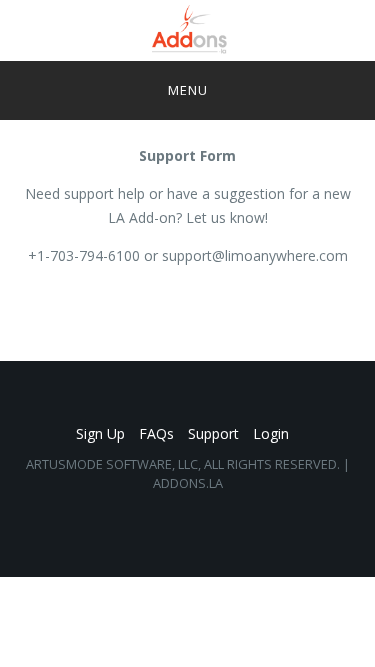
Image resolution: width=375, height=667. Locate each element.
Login (271, 433)
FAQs (156, 433)
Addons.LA (188, 483)
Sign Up (100, 433)
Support (213, 433)
